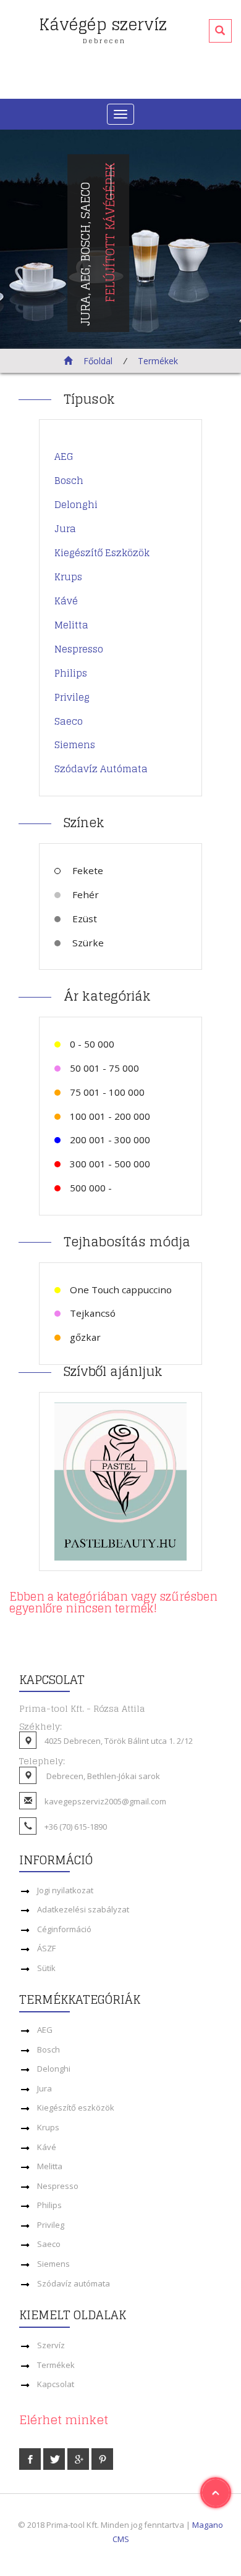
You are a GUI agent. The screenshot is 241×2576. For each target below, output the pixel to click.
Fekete (87, 870)
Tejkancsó (93, 1313)
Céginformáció (64, 1929)
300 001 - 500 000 (110, 1164)
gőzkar (85, 1337)
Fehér (84, 894)
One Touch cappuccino (121, 1290)
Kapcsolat (56, 2384)
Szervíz (51, 2345)
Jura (65, 529)
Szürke (87, 943)
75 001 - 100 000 (107, 1092)
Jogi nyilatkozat (65, 1890)
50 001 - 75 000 (104, 1068)
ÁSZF (46, 1948)
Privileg (72, 697)
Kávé (66, 601)
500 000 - (91, 1188)
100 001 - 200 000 (110, 1116)
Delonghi (76, 505)
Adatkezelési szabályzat (83, 1909)
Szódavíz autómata (101, 769)
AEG (64, 456)
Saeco (69, 721)
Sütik (46, 1968)
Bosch (69, 481)
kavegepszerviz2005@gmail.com (105, 1801)
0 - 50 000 (92, 1044)
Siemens (75, 745)
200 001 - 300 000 (110, 1140)
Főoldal (97, 361)
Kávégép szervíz (103, 27)
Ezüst (83, 919)
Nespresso (79, 649)
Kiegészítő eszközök (102, 553)
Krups (68, 577)
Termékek (158, 361)
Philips (71, 673)
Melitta (71, 625)
